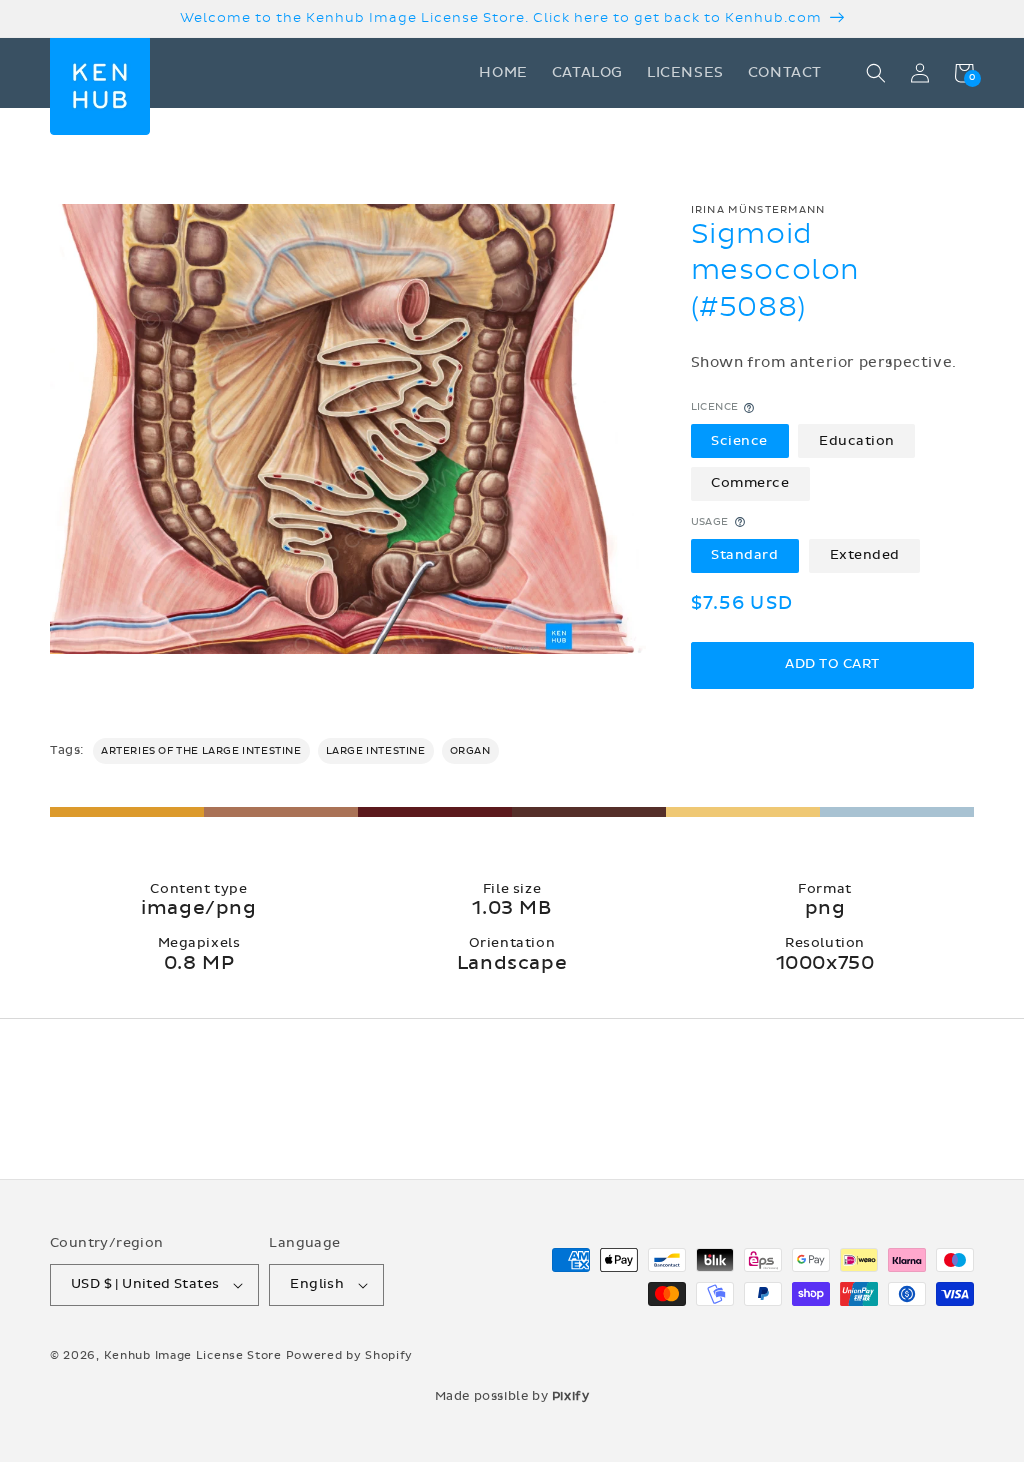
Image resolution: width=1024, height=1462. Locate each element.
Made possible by (512, 1396)
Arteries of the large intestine (201, 751)
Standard (744, 555)
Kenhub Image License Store (193, 1355)
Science (739, 441)
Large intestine (376, 751)
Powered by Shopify (350, 1355)
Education (857, 441)
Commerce (750, 483)
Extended (865, 555)
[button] (876, 73)
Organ (470, 751)
